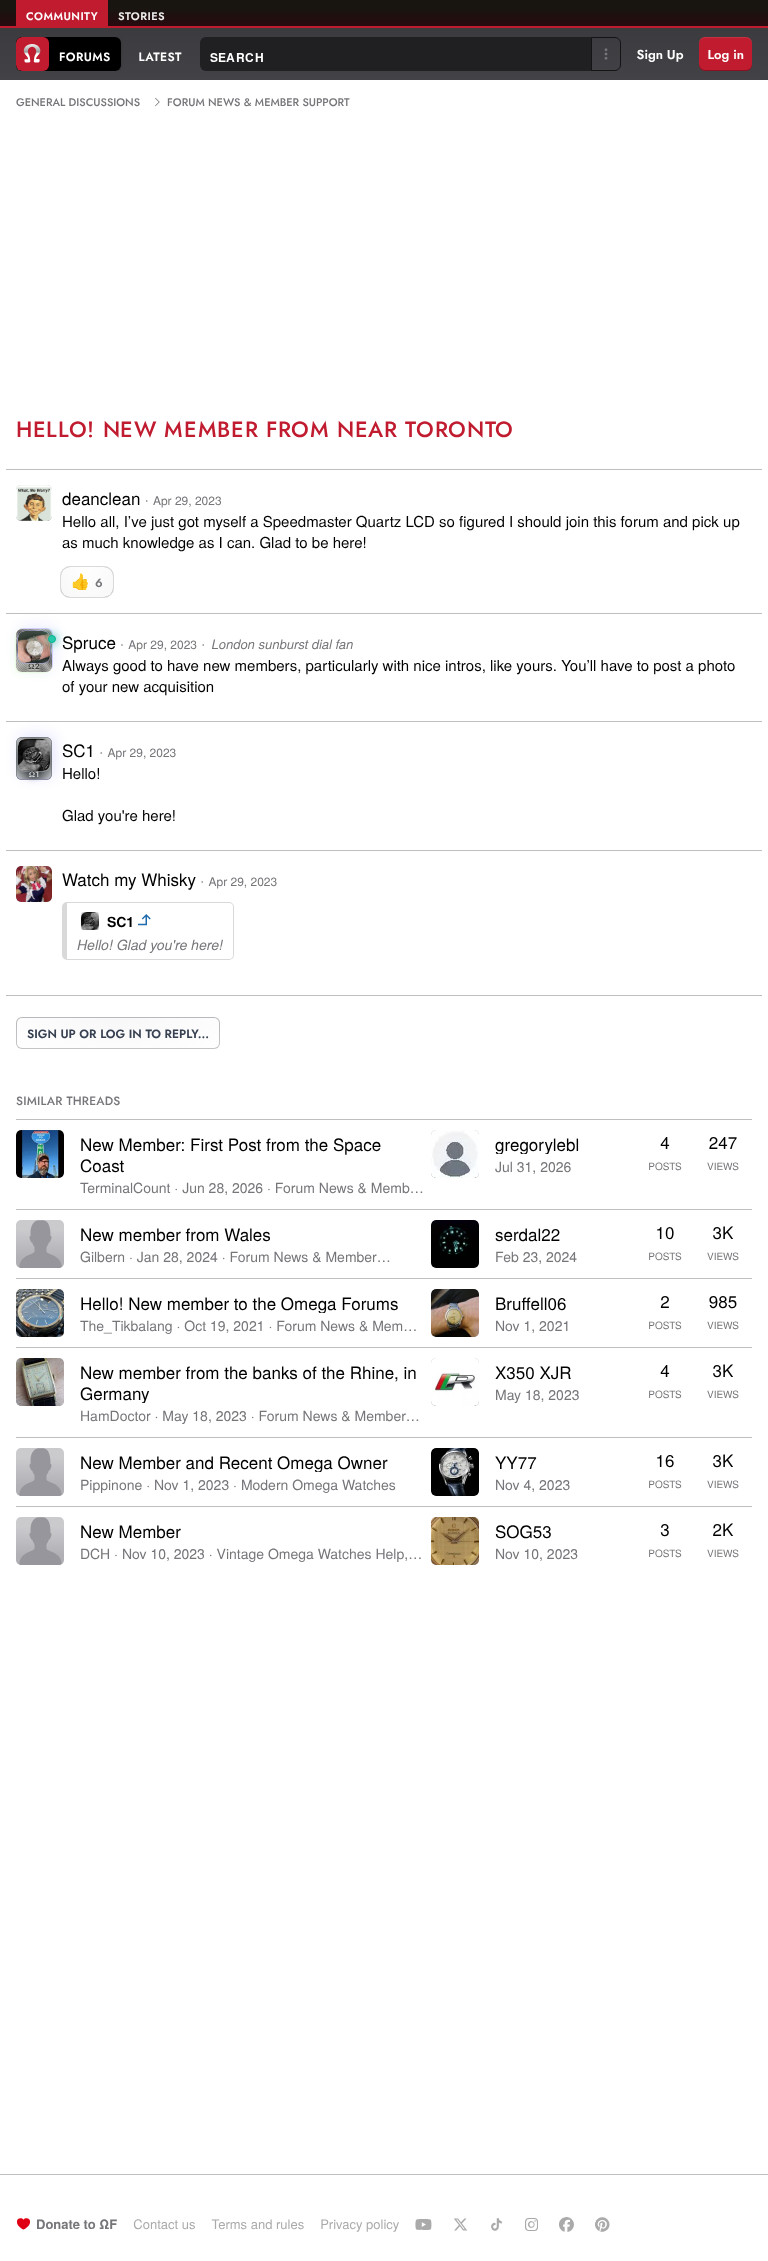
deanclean (101, 497)
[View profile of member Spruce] (34, 656)
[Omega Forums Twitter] (463, 2224)
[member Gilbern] (40, 1244)
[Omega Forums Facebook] (569, 2224)
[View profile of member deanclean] (34, 514)
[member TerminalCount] (40, 1154)
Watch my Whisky (129, 878)
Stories (141, 17)
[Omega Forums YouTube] (426, 2224)
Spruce (89, 641)
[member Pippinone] (40, 1472)
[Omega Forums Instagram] (534, 2224)
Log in (725, 54)
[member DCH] (40, 1541)
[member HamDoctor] (40, 1382)
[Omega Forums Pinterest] (605, 2224)
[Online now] (52, 639)
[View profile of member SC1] (34, 764)
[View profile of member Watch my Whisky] (34, 895)
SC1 (78, 749)
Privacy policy (359, 2223)
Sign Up (660, 54)
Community (62, 17)
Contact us (164, 2223)
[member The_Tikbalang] (40, 1313)
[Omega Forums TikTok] (499, 2224)
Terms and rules (257, 2223)
